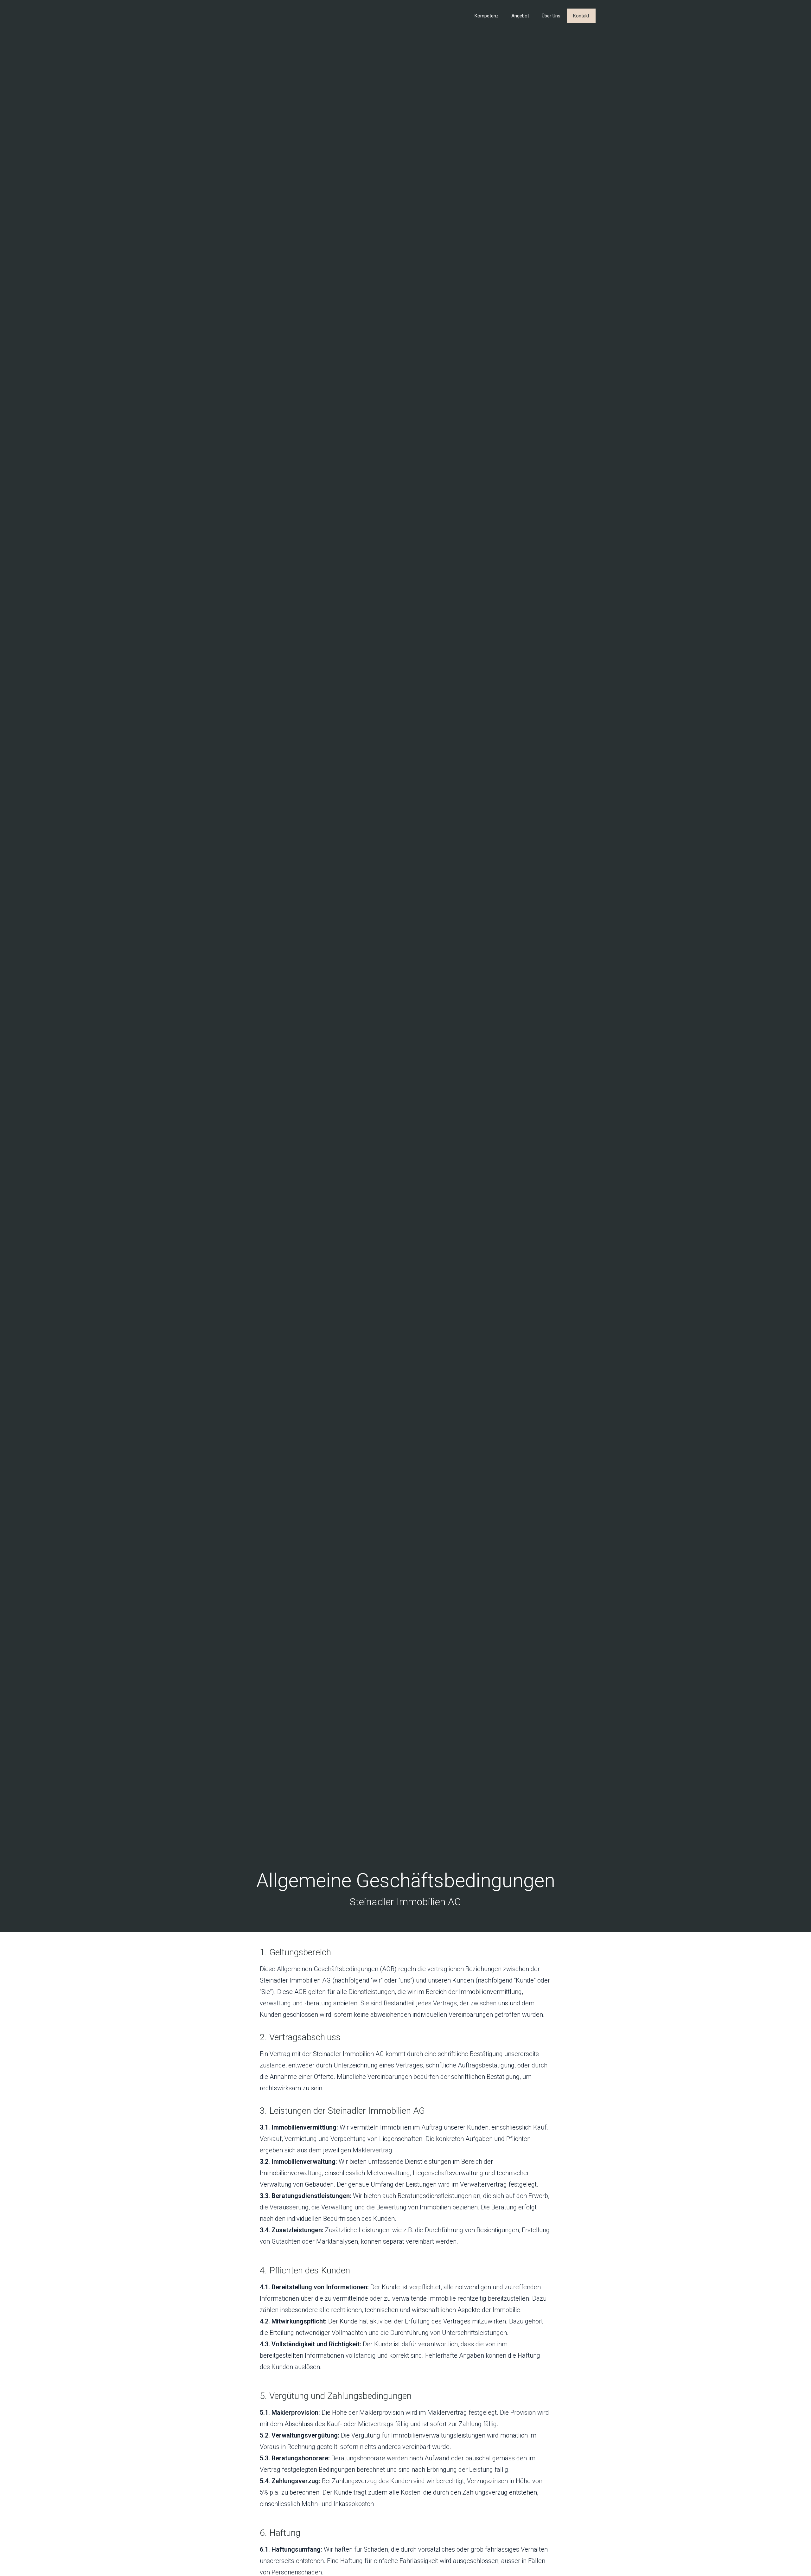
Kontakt (581, 16)
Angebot (520, 16)
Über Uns (551, 16)
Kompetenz (487, 16)
